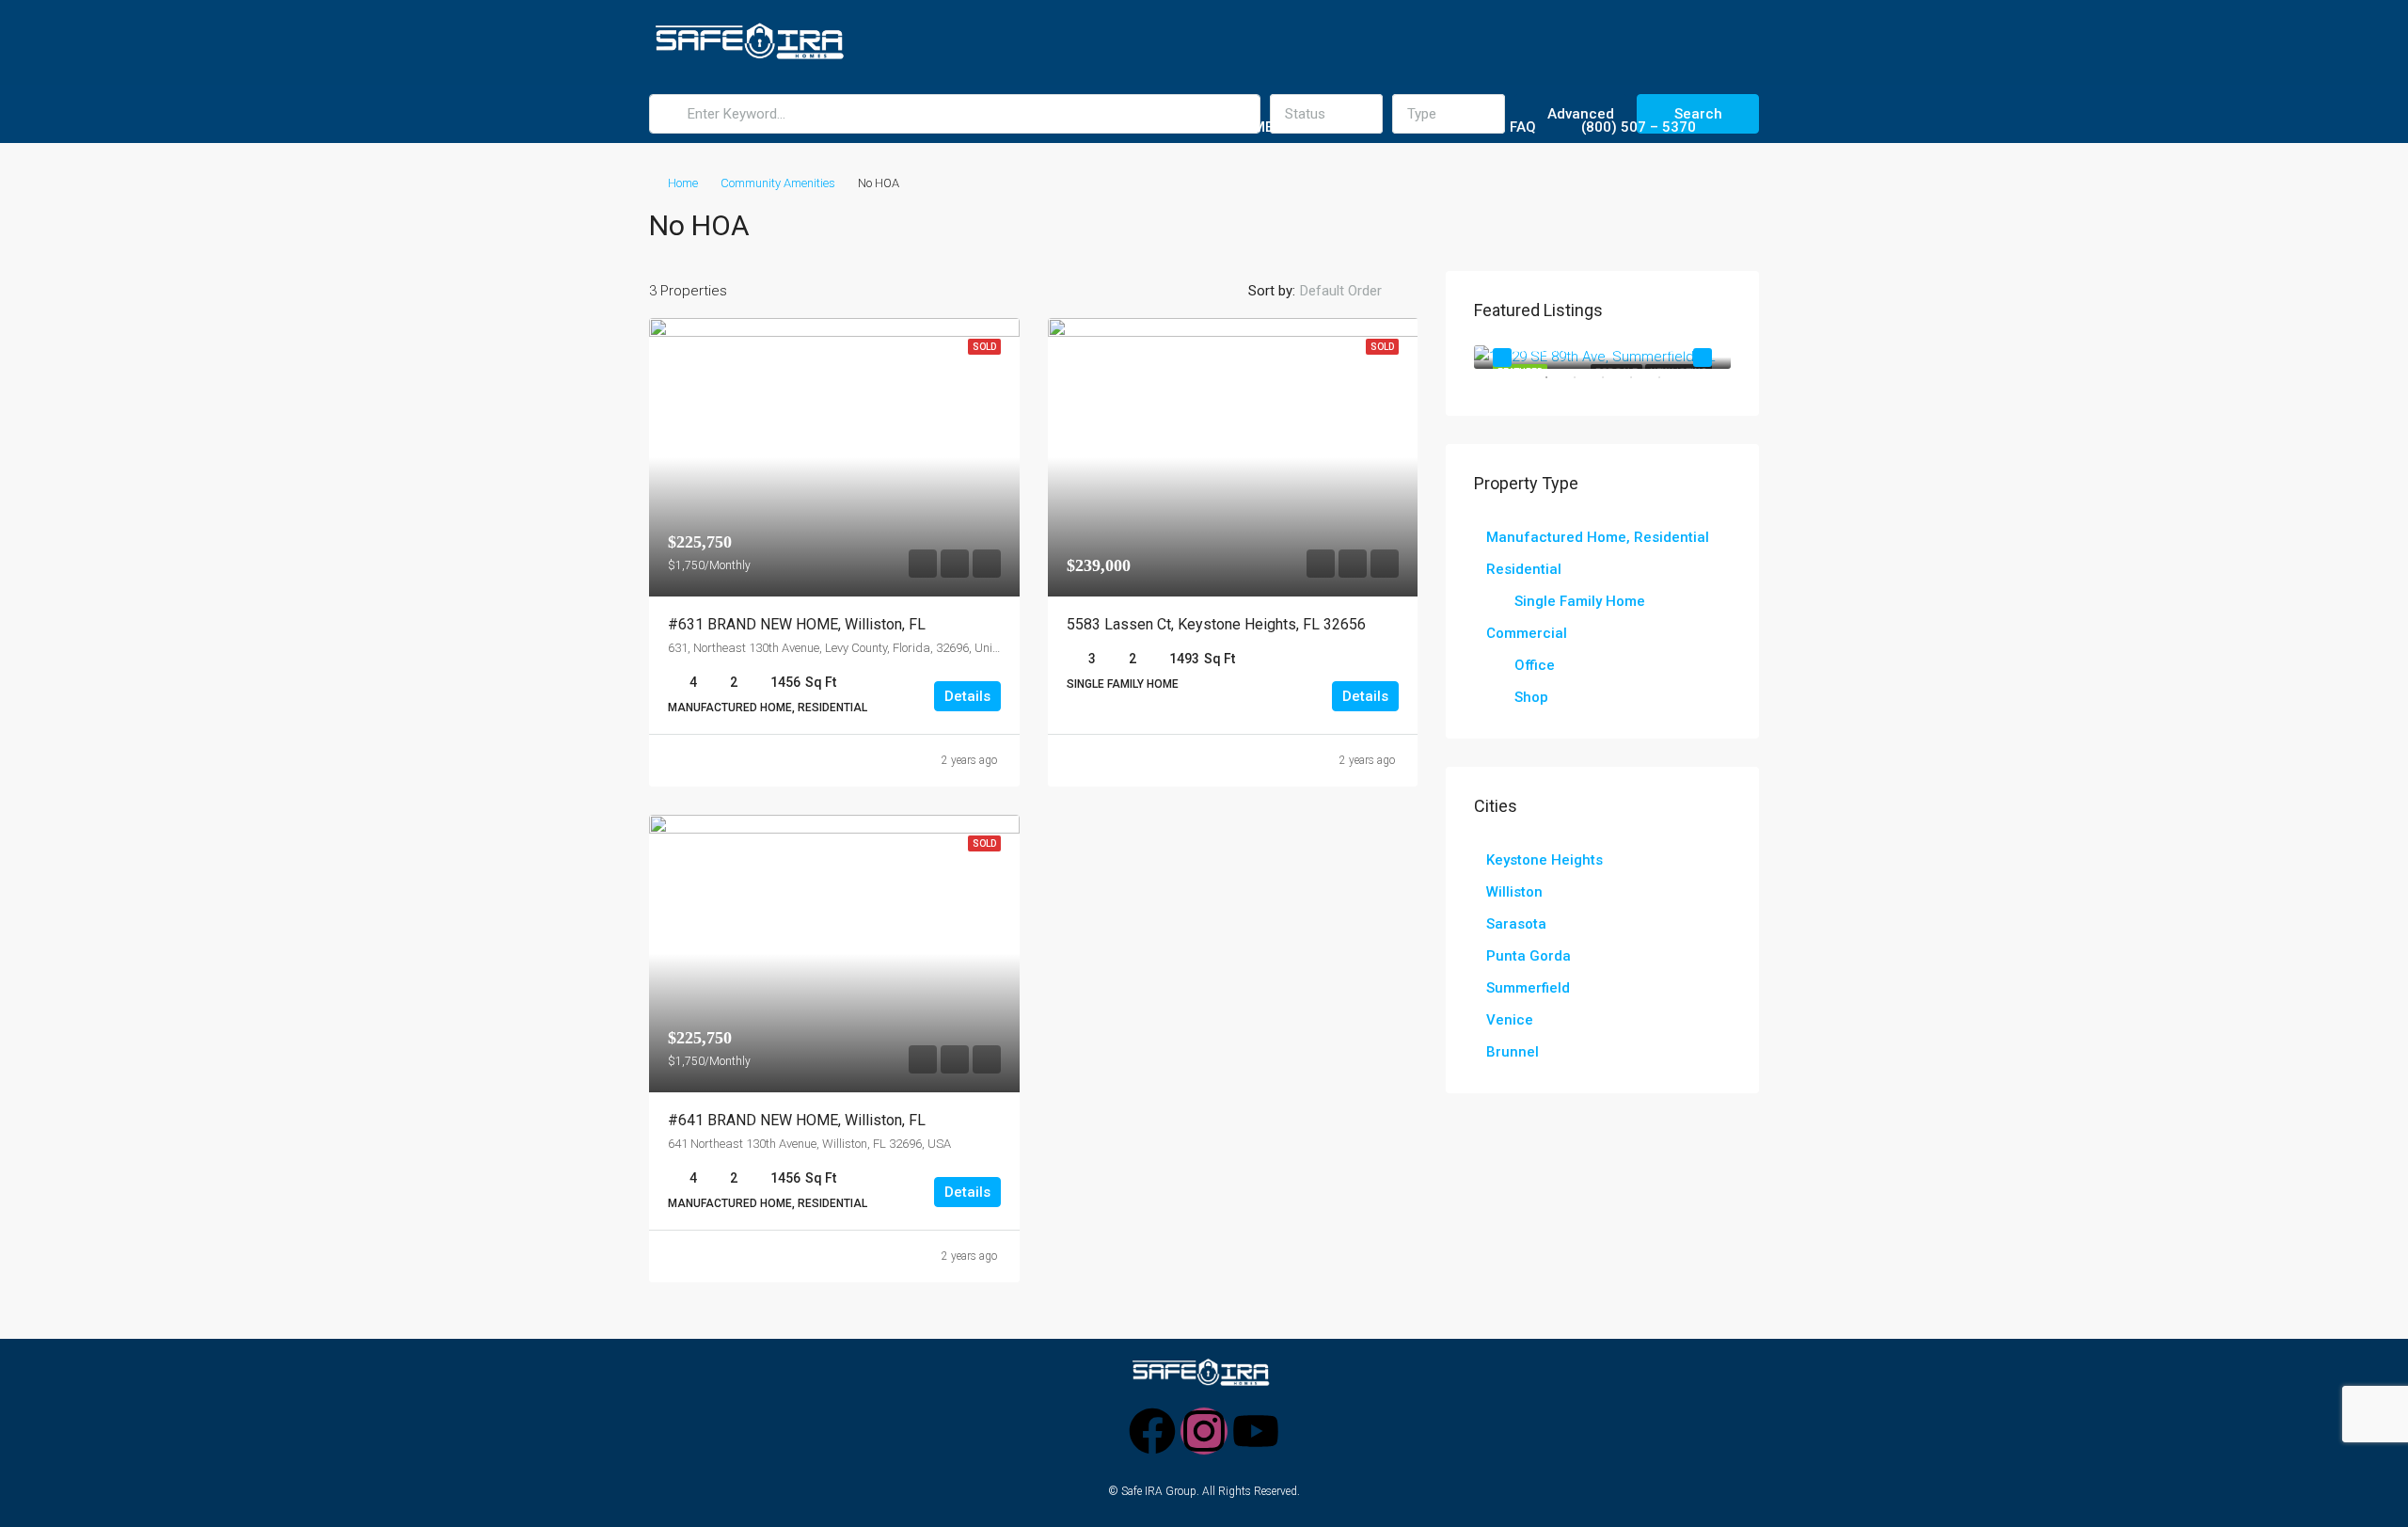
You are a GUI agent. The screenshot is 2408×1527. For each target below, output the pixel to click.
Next (1703, 358)
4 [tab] (1640, 385)
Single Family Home (1580, 601)
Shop (1531, 697)
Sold (984, 347)
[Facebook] (1152, 1431)
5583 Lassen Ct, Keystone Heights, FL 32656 (1216, 624)
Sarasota (1516, 924)
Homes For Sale (927, 127)
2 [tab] (1584, 385)
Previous (1502, 358)
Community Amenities (778, 183)
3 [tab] (1612, 385)
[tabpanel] (1602, 357)
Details (967, 696)
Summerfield (1528, 988)
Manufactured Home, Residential (1598, 537)
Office (1535, 665)
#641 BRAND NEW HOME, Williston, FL (797, 1120)
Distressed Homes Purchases (1257, 127)
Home (821, 127)
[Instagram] (1204, 1431)
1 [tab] (1556, 385)
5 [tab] (1669, 385)
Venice (1510, 1020)
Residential (1524, 569)
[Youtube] (1256, 1431)
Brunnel (1513, 1052)
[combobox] (1356, 291)
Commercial (1527, 633)
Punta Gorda (1529, 956)
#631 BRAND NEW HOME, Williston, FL (797, 624)
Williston (1514, 892)
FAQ (1523, 127)
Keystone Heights (1545, 860)
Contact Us (1438, 127)
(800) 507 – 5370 (1639, 127)
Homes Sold (1075, 127)
